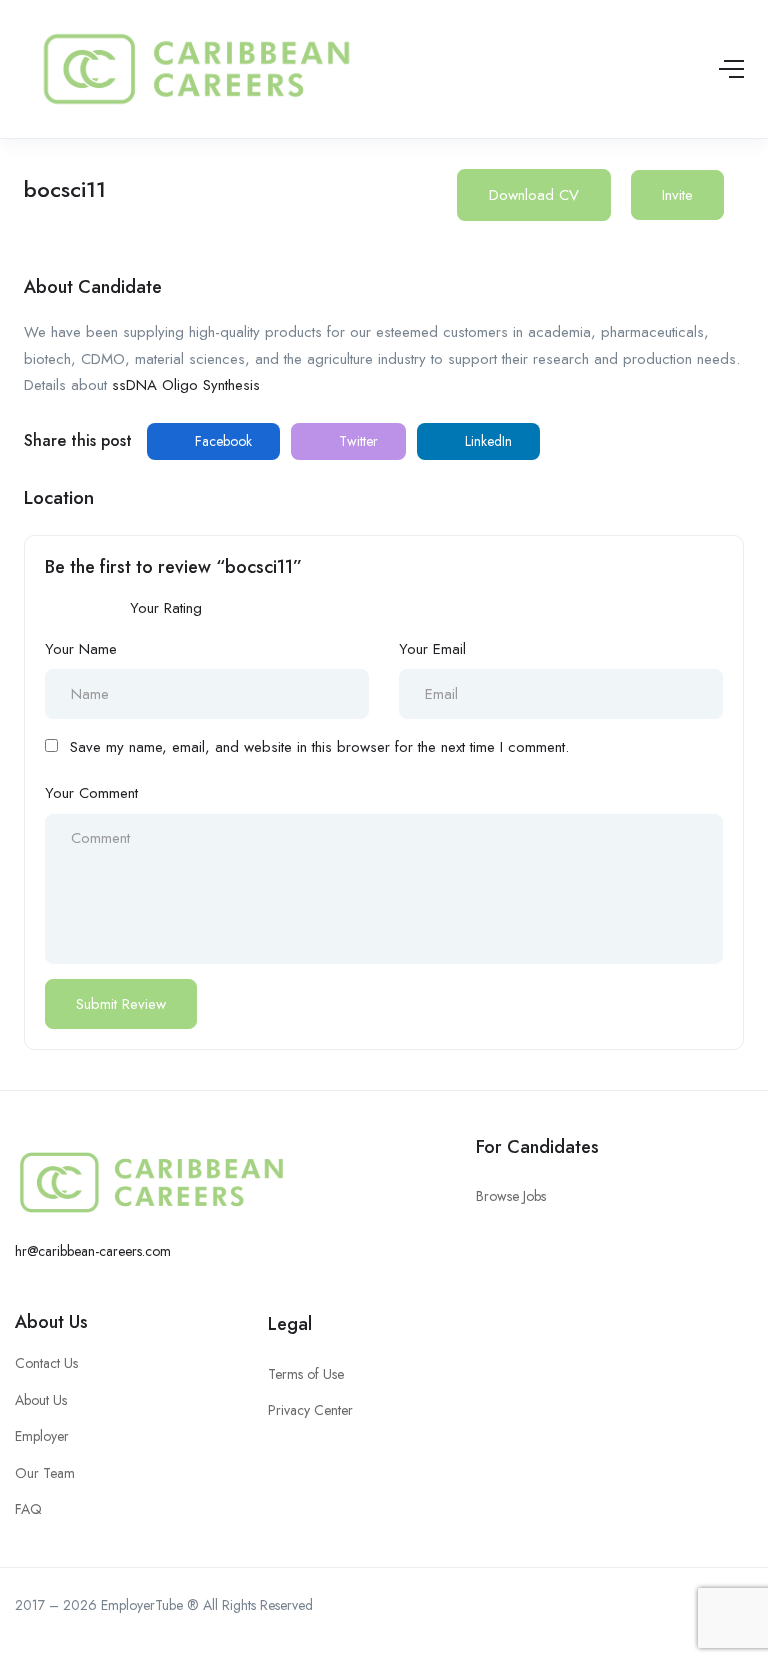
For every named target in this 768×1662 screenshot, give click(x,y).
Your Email (432, 649)
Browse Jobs (511, 1196)
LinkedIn (486, 441)
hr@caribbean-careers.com (93, 1251)
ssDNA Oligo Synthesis (186, 385)
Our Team (45, 1473)
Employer (42, 1436)
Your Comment (91, 793)
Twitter (356, 441)
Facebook (221, 441)
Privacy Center (310, 1410)
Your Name (81, 649)
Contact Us (46, 1363)
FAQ (28, 1509)
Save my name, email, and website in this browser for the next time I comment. (319, 747)
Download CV (534, 195)
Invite (677, 195)
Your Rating (166, 608)
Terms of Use (306, 1374)
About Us (51, 1322)
